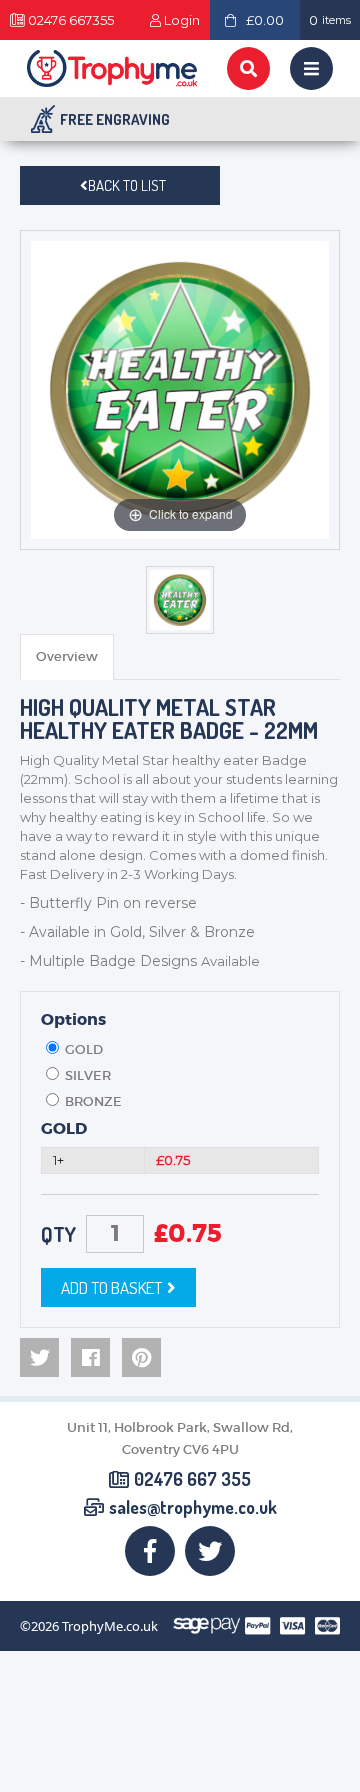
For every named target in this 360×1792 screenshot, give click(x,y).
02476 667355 (71, 20)
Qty (58, 1234)
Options (73, 1020)
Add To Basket (111, 1287)
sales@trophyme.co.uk (193, 1508)
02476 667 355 (192, 1480)
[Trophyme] (112, 68)
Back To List (127, 185)
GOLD (64, 1129)
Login (182, 20)
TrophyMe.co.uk (110, 1626)
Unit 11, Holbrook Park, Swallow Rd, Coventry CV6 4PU (180, 1438)
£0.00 (265, 20)
